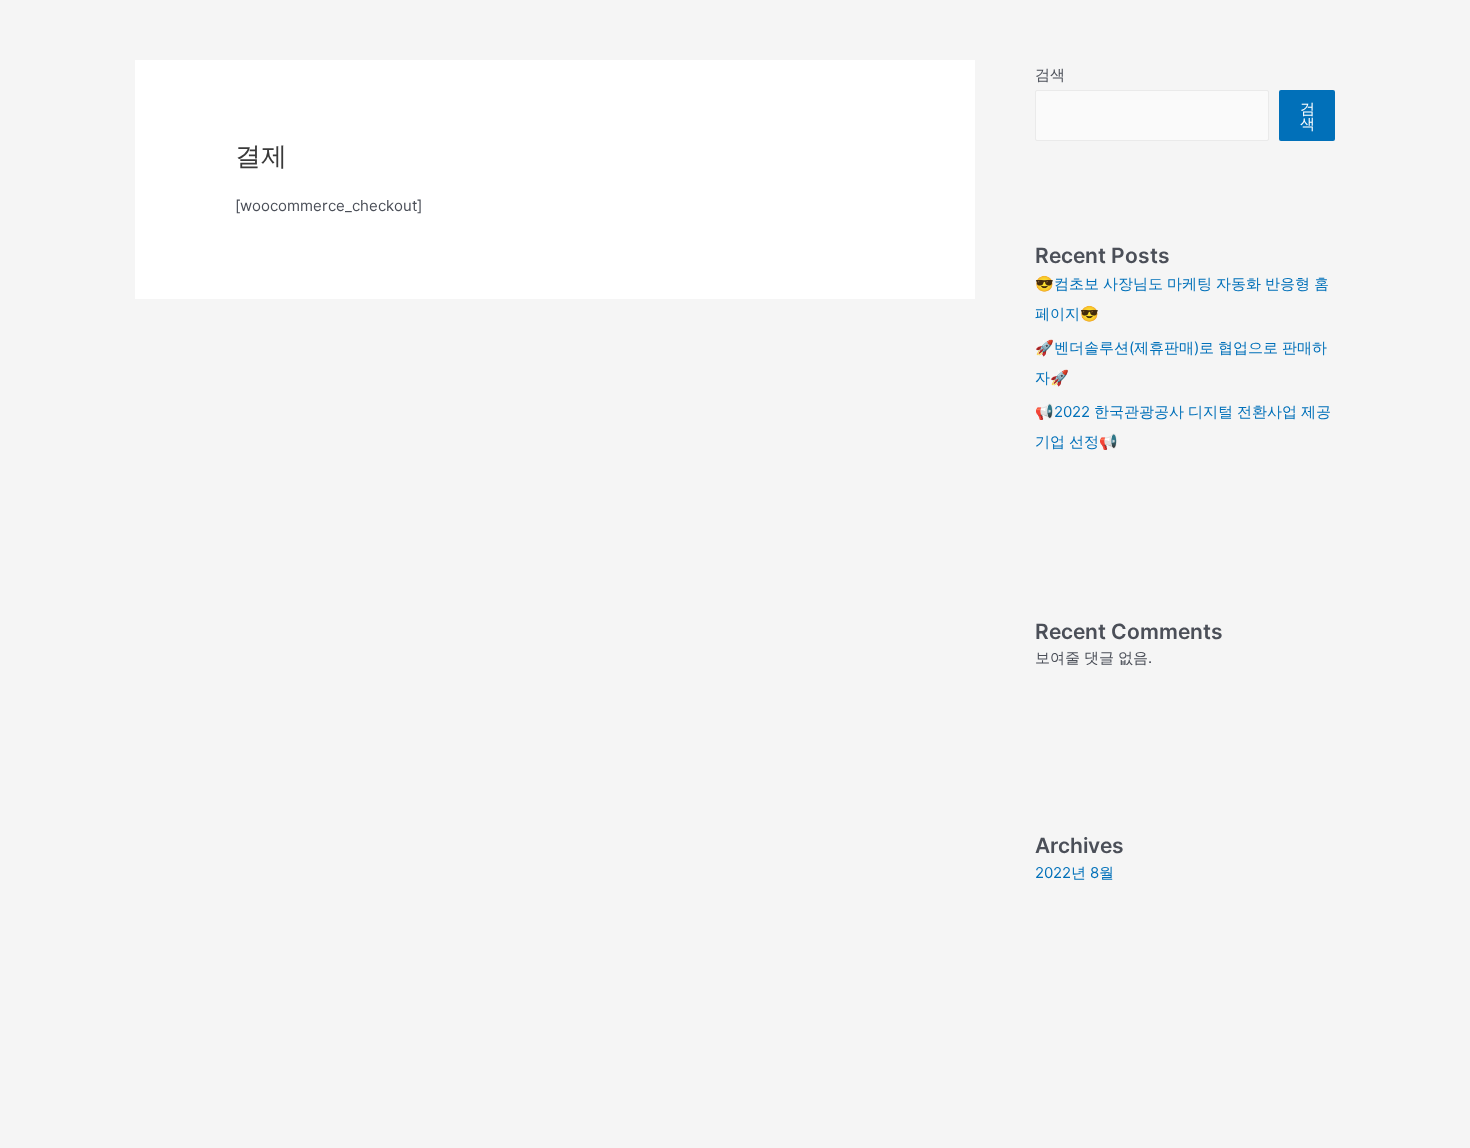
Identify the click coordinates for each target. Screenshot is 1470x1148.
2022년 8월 (1074, 872)
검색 (1050, 74)
